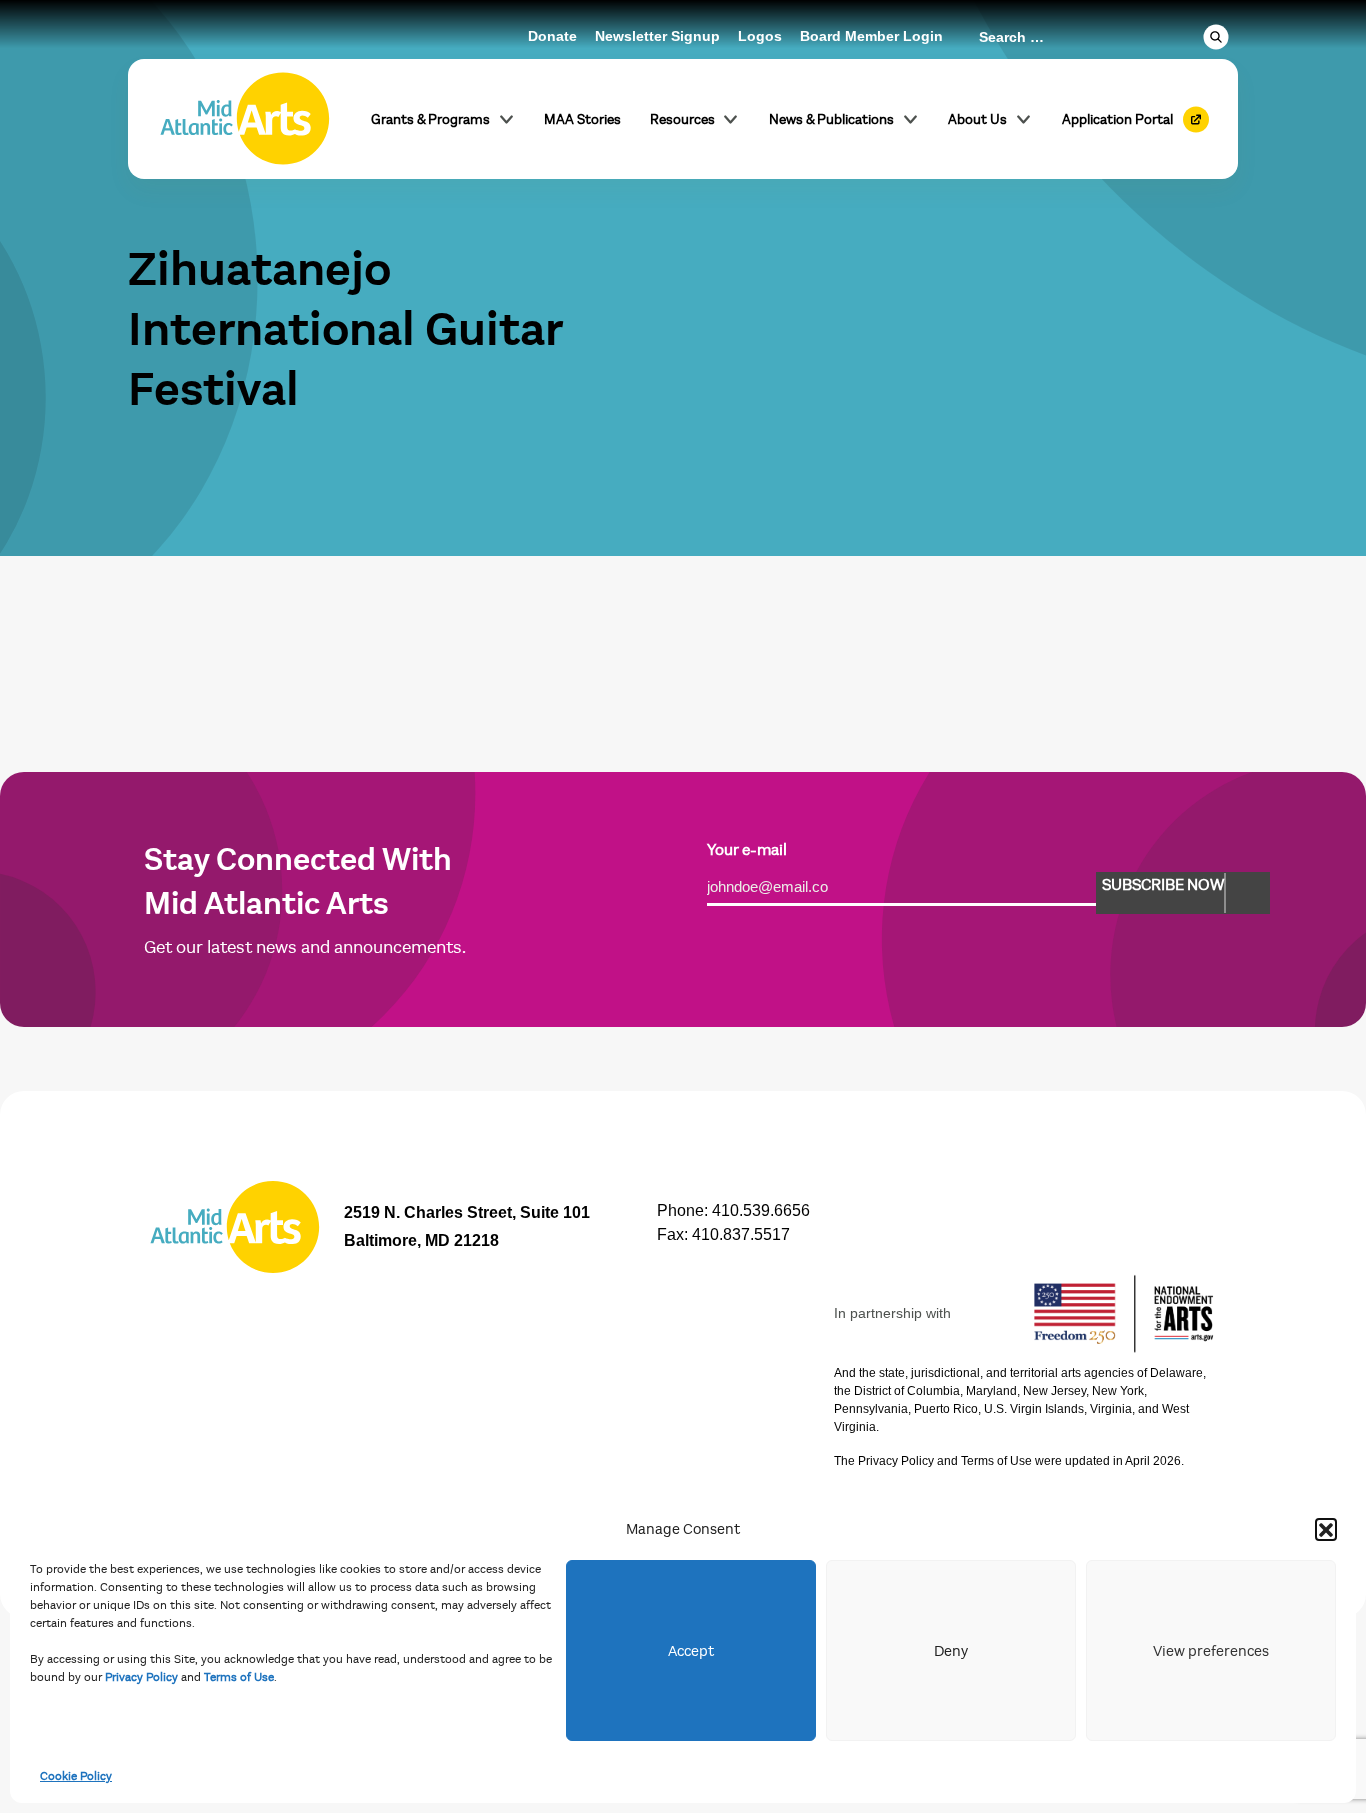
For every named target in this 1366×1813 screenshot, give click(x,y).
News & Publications (831, 119)
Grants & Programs (430, 119)
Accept (691, 1651)
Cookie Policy (76, 1776)
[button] (1326, 1529)
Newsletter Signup (657, 36)
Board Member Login (871, 36)
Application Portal (1117, 119)
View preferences (1211, 1651)
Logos (760, 36)
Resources (682, 119)
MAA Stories (582, 119)
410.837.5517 (741, 1234)
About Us (977, 119)
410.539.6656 (761, 1210)
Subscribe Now (1163, 885)
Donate (552, 36)
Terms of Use (239, 1677)
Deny (951, 1651)
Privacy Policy (141, 1677)
